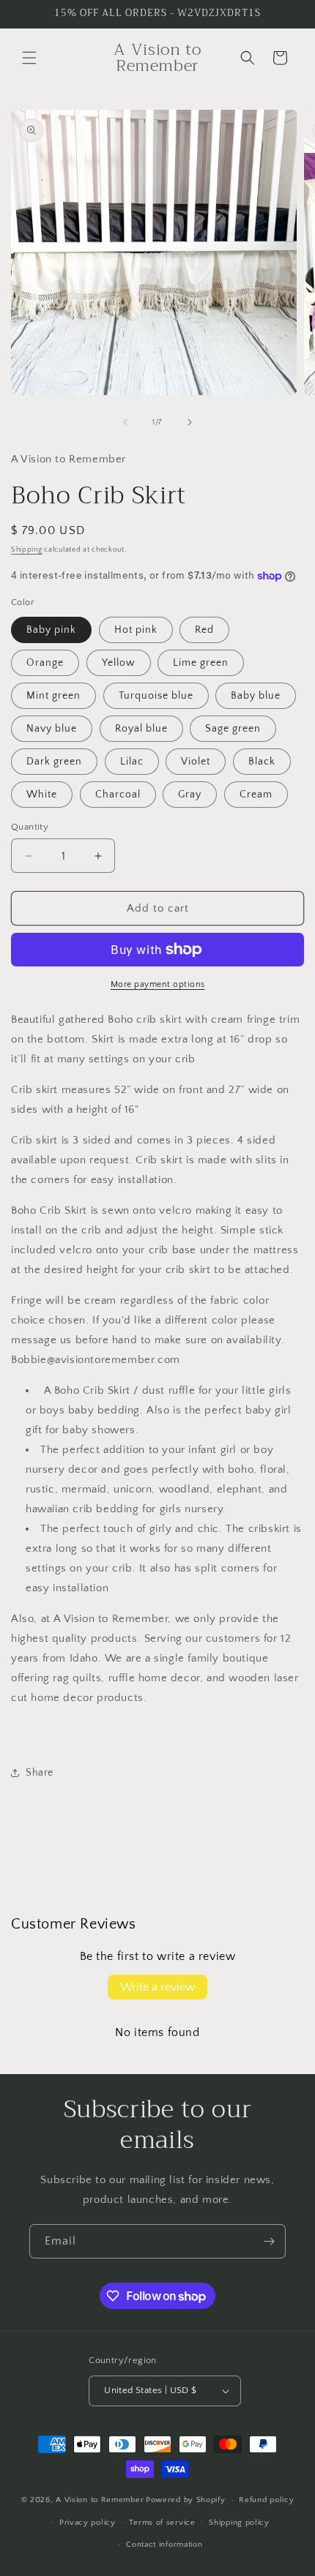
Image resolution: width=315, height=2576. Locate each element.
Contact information (164, 2545)
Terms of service (162, 2523)
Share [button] (40, 1773)
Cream (256, 795)
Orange (45, 663)
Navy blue (52, 729)
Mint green (53, 696)
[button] (29, 58)
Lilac (132, 762)
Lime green (201, 663)
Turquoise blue (156, 696)
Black (262, 762)
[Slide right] (190, 422)
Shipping (27, 550)
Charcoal (118, 795)
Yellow (119, 663)
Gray (190, 795)
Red (204, 630)
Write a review (157, 1987)
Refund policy (266, 2500)
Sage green (233, 729)
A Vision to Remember (100, 2500)
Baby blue (256, 696)
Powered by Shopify (186, 2500)
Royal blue (141, 729)
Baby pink (51, 630)
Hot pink (136, 630)
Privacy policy (88, 2523)
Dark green (54, 762)
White (42, 795)
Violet (196, 762)
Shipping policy (239, 2523)
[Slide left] (125, 422)
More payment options (158, 984)
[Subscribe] (269, 2241)
